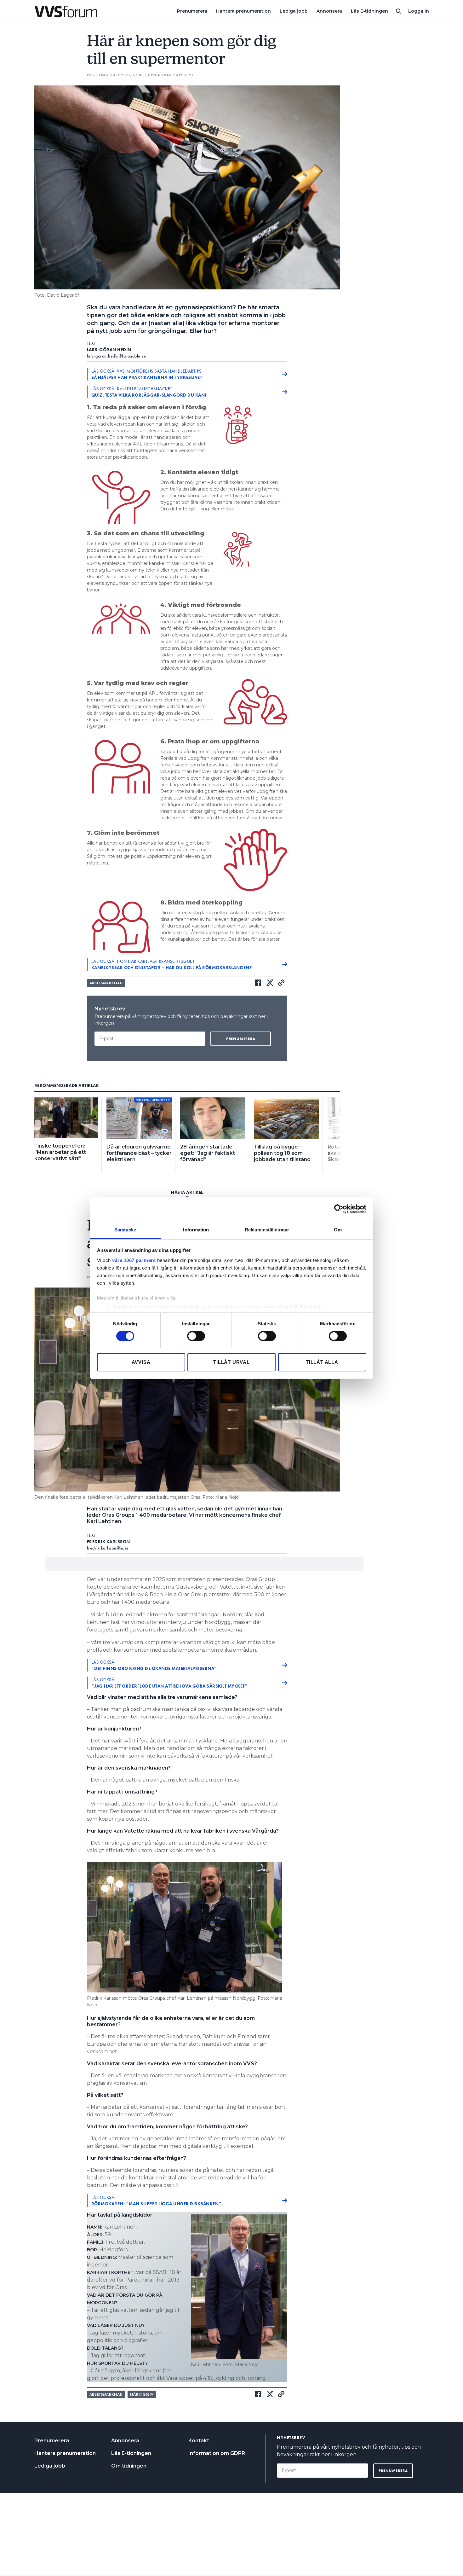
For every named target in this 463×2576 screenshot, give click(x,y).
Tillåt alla (322, 1362)
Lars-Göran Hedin (109, 350)
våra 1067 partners (134, 1260)
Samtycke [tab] (125, 1229)
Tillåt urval (231, 1362)
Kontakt (199, 2441)
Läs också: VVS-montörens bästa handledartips (147, 374)
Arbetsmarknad (106, 983)
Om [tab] (338, 1229)
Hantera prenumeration (243, 11)
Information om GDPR (217, 2453)
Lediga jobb (294, 11)
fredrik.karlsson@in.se (108, 1548)
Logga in (419, 11)
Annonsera (329, 11)
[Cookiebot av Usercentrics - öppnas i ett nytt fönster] (339, 1209)
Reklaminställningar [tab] (267, 1229)
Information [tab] (196, 1229)
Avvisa (141, 1362)
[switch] (196, 1336)
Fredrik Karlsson (109, 1542)
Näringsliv (142, 2394)
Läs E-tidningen (369, 11)
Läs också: (154, 1665)
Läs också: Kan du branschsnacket (149, 392)
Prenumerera (192, 11)
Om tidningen (129, 2466)
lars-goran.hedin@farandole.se (117, 356)
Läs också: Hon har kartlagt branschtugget (172, 964)
